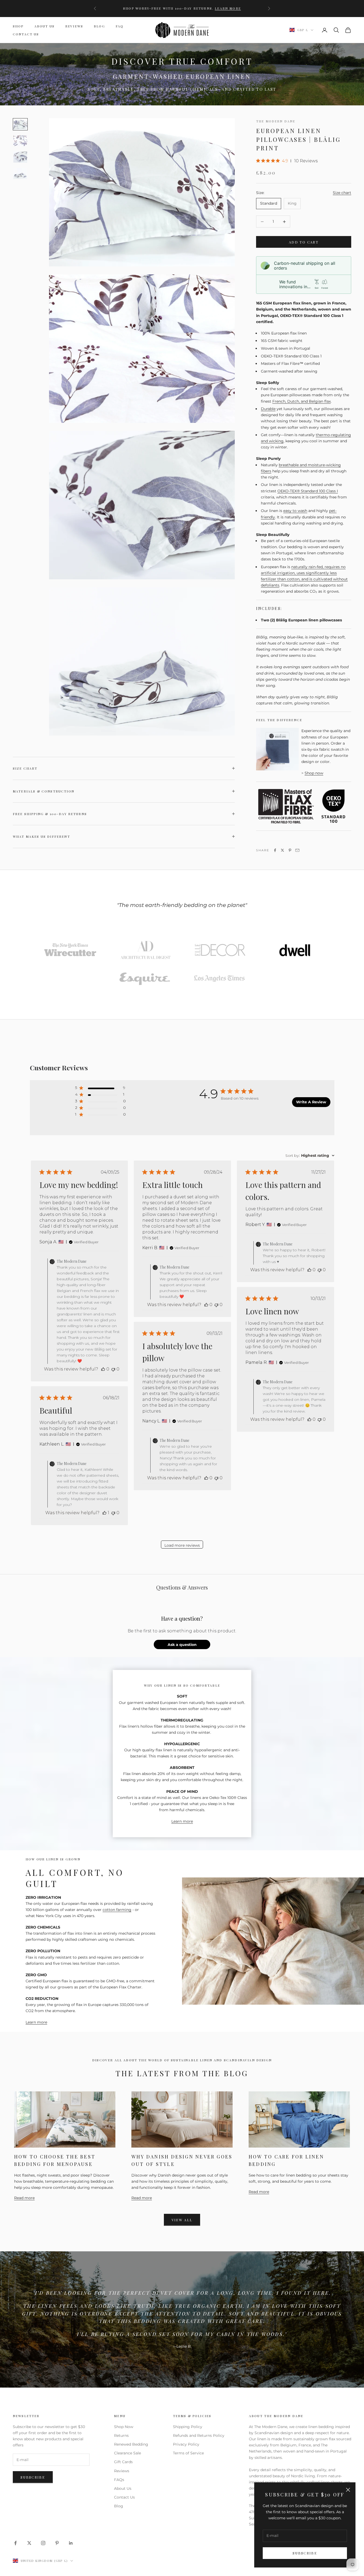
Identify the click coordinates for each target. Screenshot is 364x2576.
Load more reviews (182, 1545)
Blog (99, 26)
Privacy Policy (186, 2444)
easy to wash (295, 511)
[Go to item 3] (20, 174)
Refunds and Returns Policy (199, 2435)
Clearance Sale (128, 2453)
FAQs (119, 2480)
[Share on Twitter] (282, 850)
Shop (18, 26)
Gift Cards (123, 2462)
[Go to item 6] (219, 979)
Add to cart (304, 242)
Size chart (342, 193)
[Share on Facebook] (275, 850)
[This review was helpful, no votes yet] (103, 1369)
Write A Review (311, 1102)
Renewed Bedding (131, 2444)
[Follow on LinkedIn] (71, 2543)
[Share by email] (297, 850)
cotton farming (117, 1910)
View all (182, 2220)
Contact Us (26, 34)
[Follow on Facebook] (15, 2543)
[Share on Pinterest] (290, 850)
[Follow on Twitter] (29, 2543)
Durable (268, 409)
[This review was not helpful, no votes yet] (113, 1369)
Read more (24, 2198)
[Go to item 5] (145, 979)
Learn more (182, 11)
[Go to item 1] (20, 141)
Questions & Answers (182, 1587)
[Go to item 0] (20, 124)
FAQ (120, 26)
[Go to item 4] (295, 950)
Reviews (74, 26)
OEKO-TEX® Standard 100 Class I (308, 491)
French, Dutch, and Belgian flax (302, 401)
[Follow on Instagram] (43, 2543)
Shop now (314, 773)
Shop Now (124, 2427)
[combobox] (310, 1155)
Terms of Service (188, 2453)
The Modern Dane (276, 121)
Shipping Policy (188, 2427)
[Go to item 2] (20, 157)
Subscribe (305, 2553)
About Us (45, 26)
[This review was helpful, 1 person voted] (104, 1513)
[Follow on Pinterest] (57, 2543)
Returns (121, 2435)
